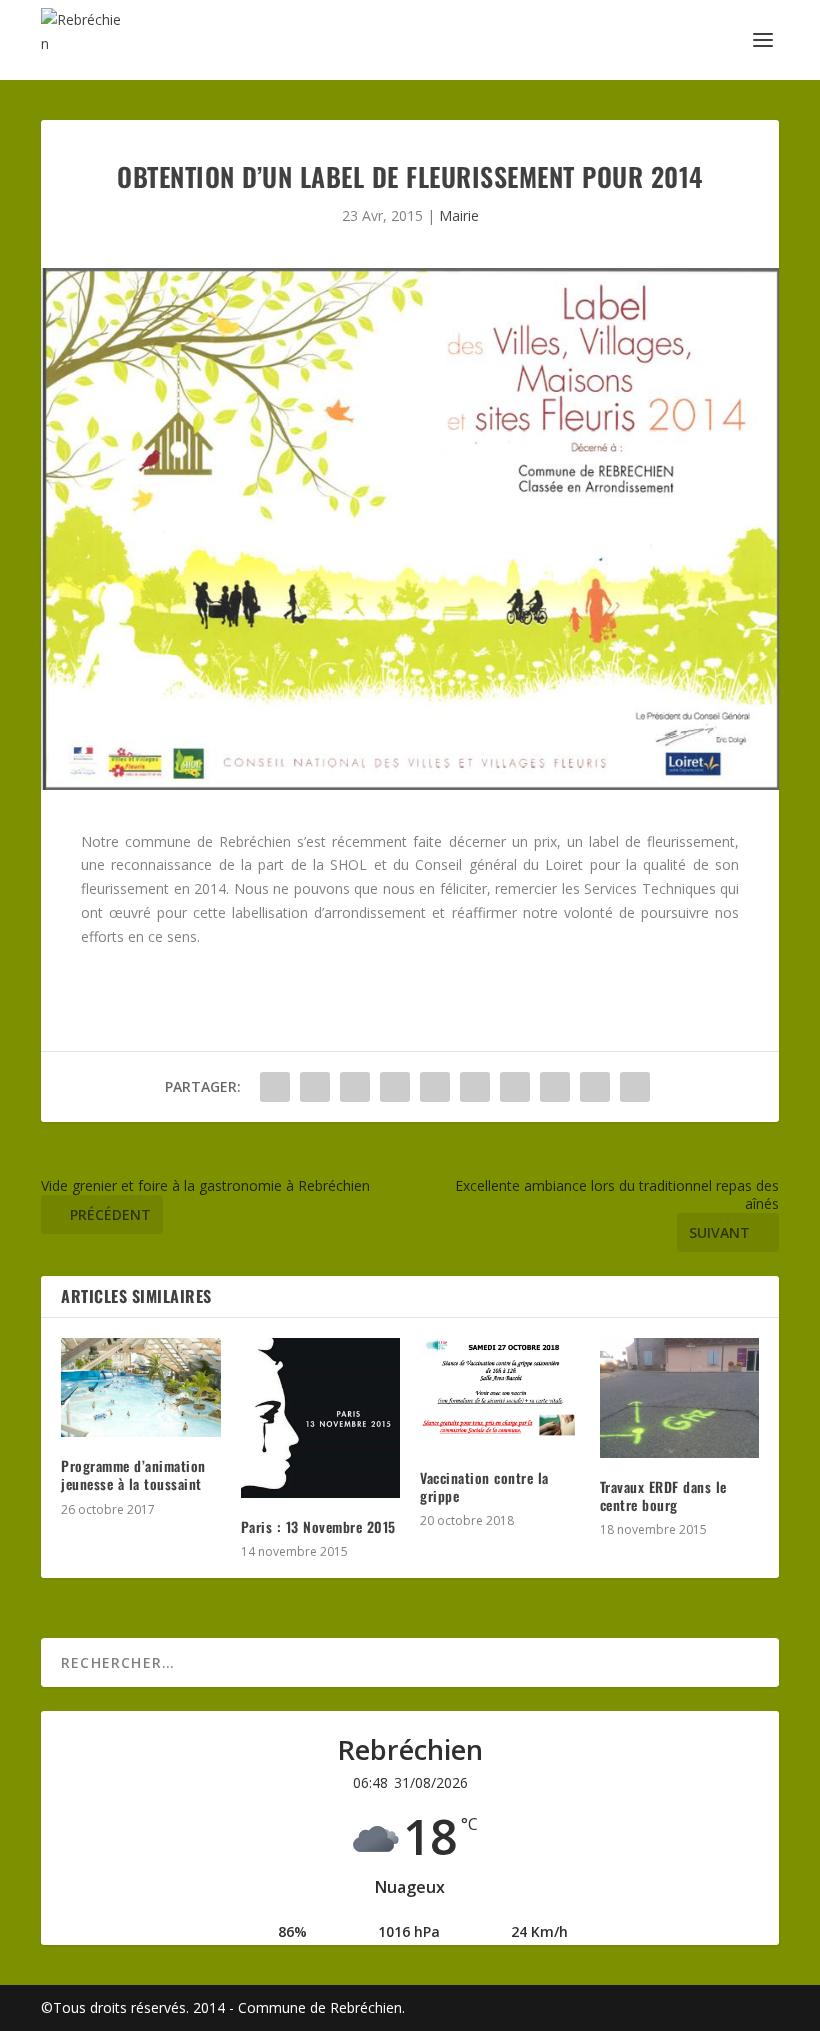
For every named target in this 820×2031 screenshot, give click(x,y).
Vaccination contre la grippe (484, 1486)
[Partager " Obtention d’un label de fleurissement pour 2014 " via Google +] (355, 1087)
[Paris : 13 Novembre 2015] (321, 1418)
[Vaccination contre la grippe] (500, 1393)
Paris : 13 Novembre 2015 (318, 1526)
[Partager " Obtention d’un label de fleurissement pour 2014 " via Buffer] (515, 1087)
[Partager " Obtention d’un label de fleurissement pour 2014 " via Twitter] (315, 1087)
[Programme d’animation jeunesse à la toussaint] (141, 1387)
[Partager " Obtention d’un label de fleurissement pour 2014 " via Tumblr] (395, 1087)
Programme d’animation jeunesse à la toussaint (133, 1474)
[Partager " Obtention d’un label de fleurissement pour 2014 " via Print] (635, 1087)
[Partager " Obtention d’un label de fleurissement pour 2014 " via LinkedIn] (475, 1087)
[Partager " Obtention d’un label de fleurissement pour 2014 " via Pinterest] (435, 1087)
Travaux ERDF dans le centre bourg (663, 1495)
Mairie (459, 215)
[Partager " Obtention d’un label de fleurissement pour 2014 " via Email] (595, 1087)
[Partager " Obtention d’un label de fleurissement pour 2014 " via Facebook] (275, 1087)
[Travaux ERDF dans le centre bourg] (680, 1398)
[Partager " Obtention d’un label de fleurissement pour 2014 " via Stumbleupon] (555, 1087)
